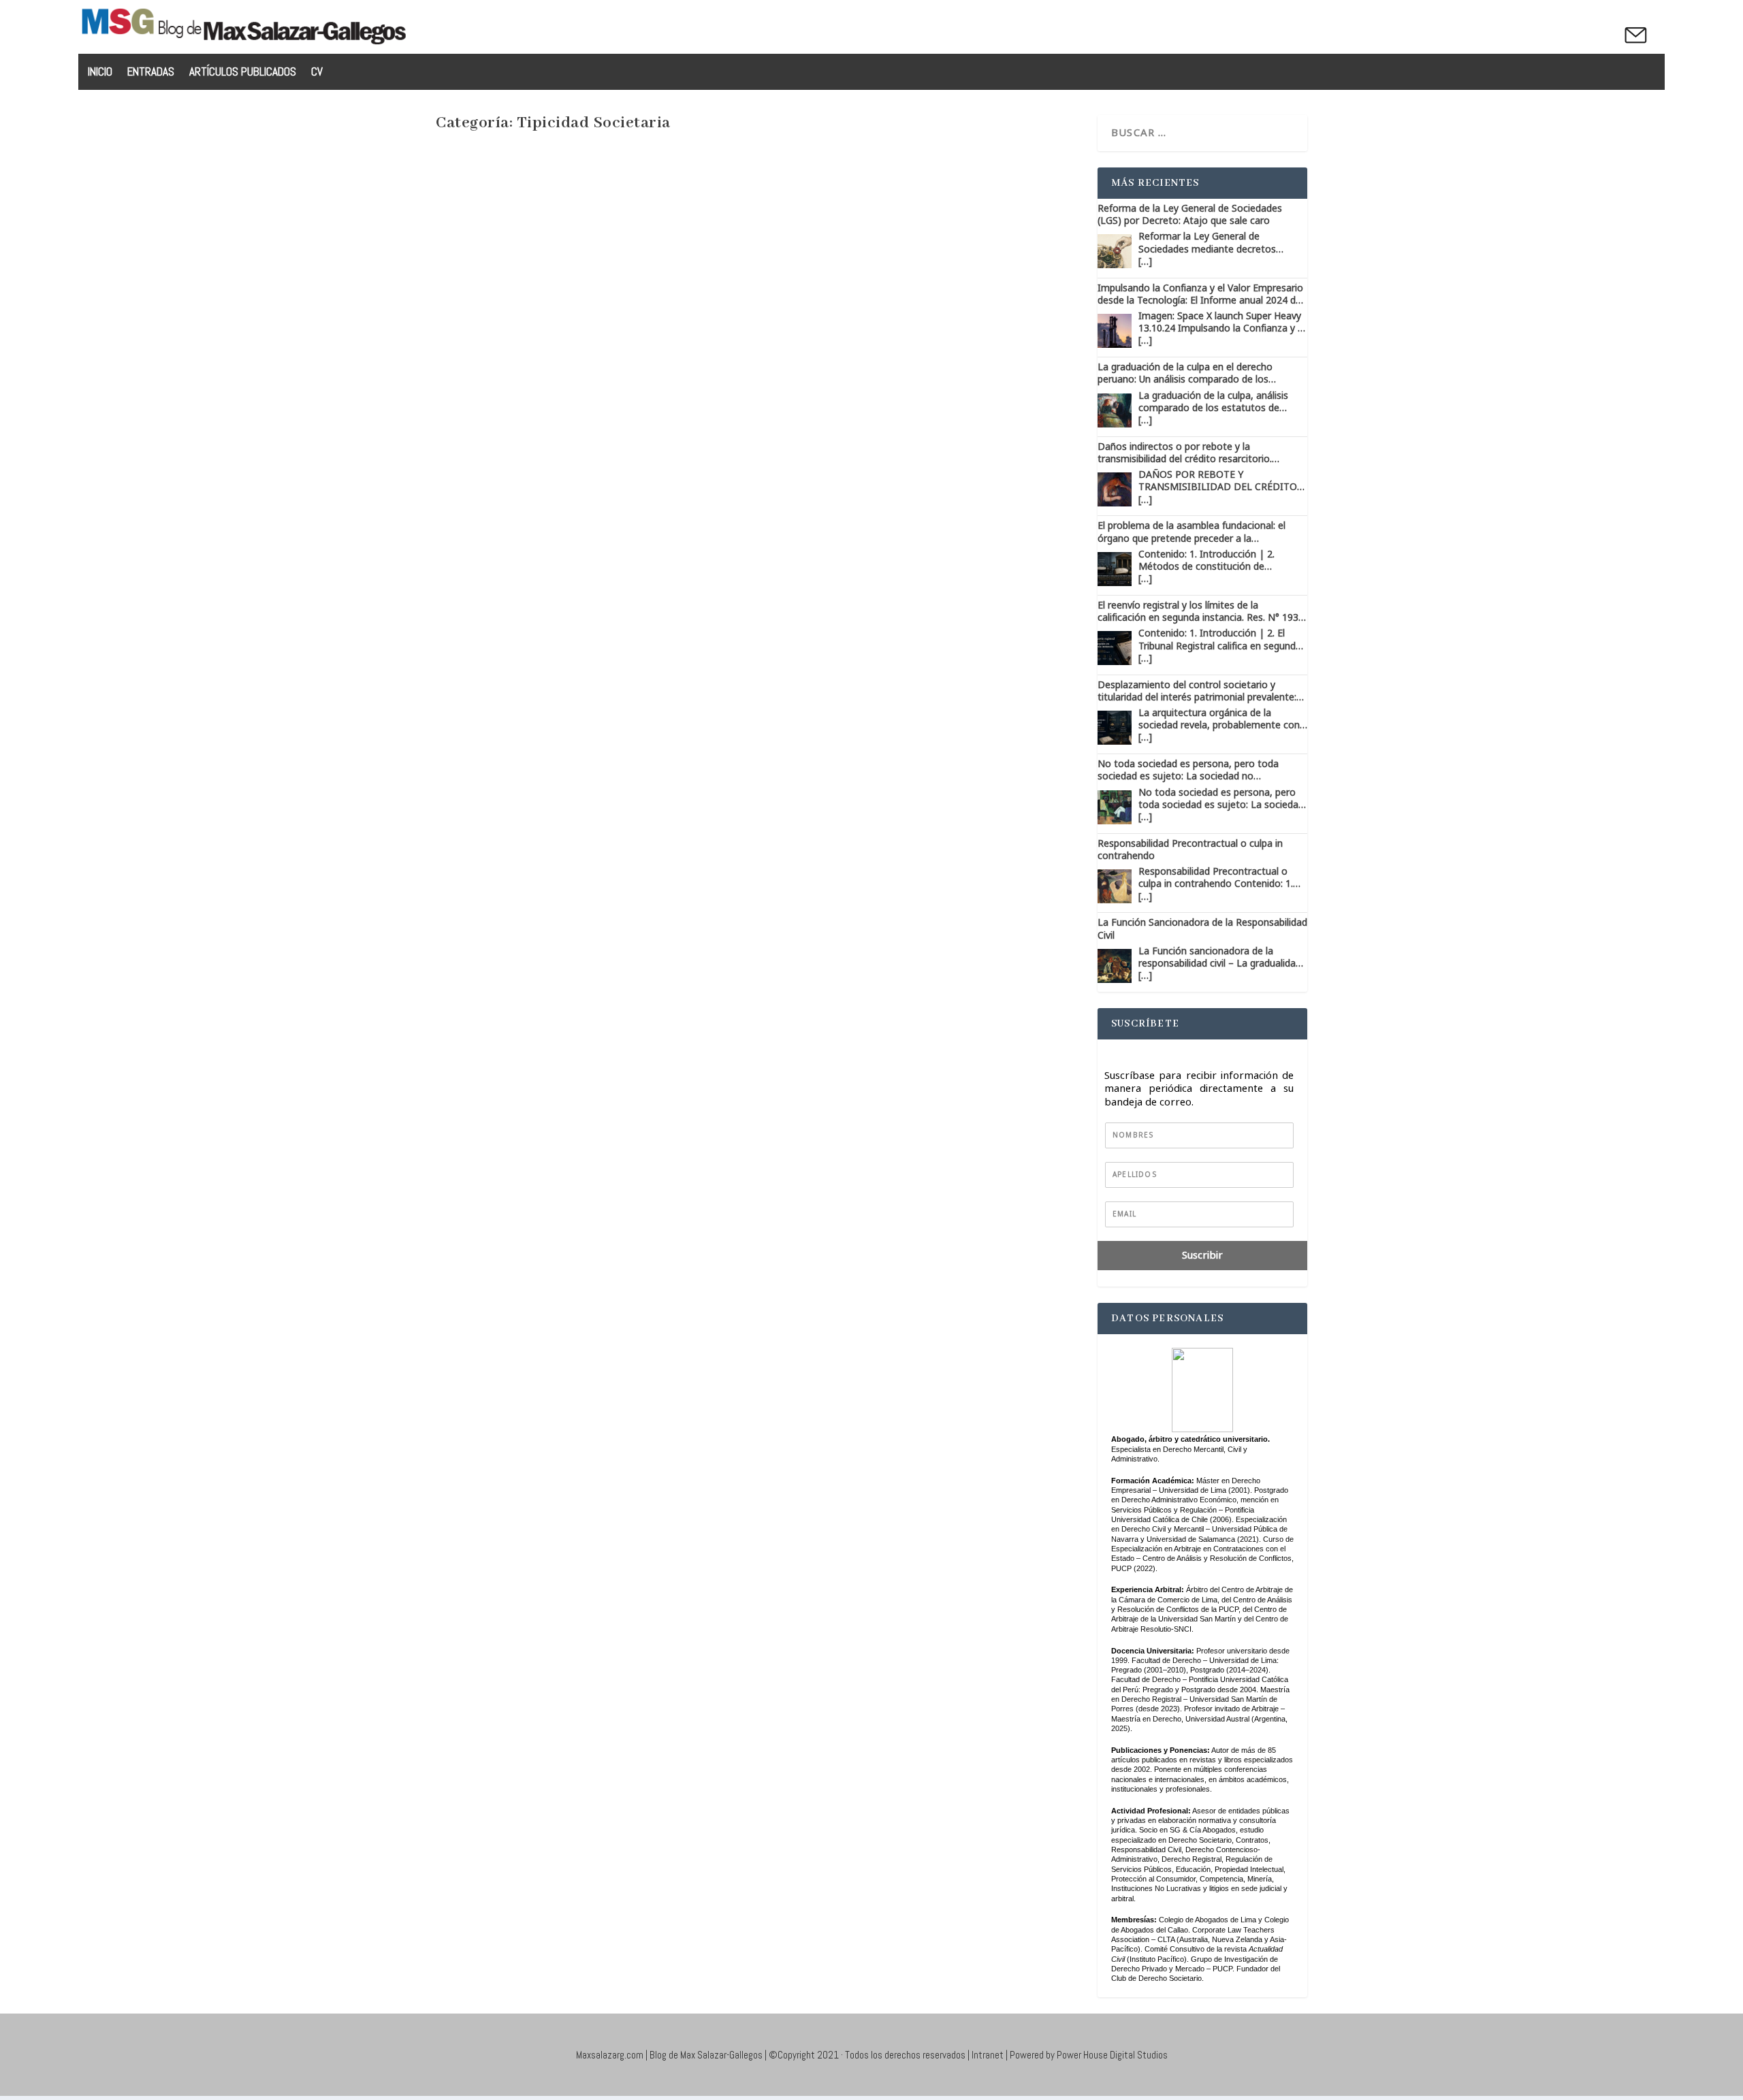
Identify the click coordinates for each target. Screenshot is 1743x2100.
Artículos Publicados (243, 73)
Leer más (482, 931)
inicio (100, 73)
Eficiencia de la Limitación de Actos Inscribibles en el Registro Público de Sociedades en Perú (727, 1527)
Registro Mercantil (898, 870)
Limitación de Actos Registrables (753, 1557)
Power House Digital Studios (1112, 2055)
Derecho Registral (655, 870)
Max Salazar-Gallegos (508, 870)
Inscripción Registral (818, 870)
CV (317, 73)
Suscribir (1202, 1256)
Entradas (151, 73)
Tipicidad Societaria (976, 870)
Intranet (988, 2055)
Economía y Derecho (734, 870)
